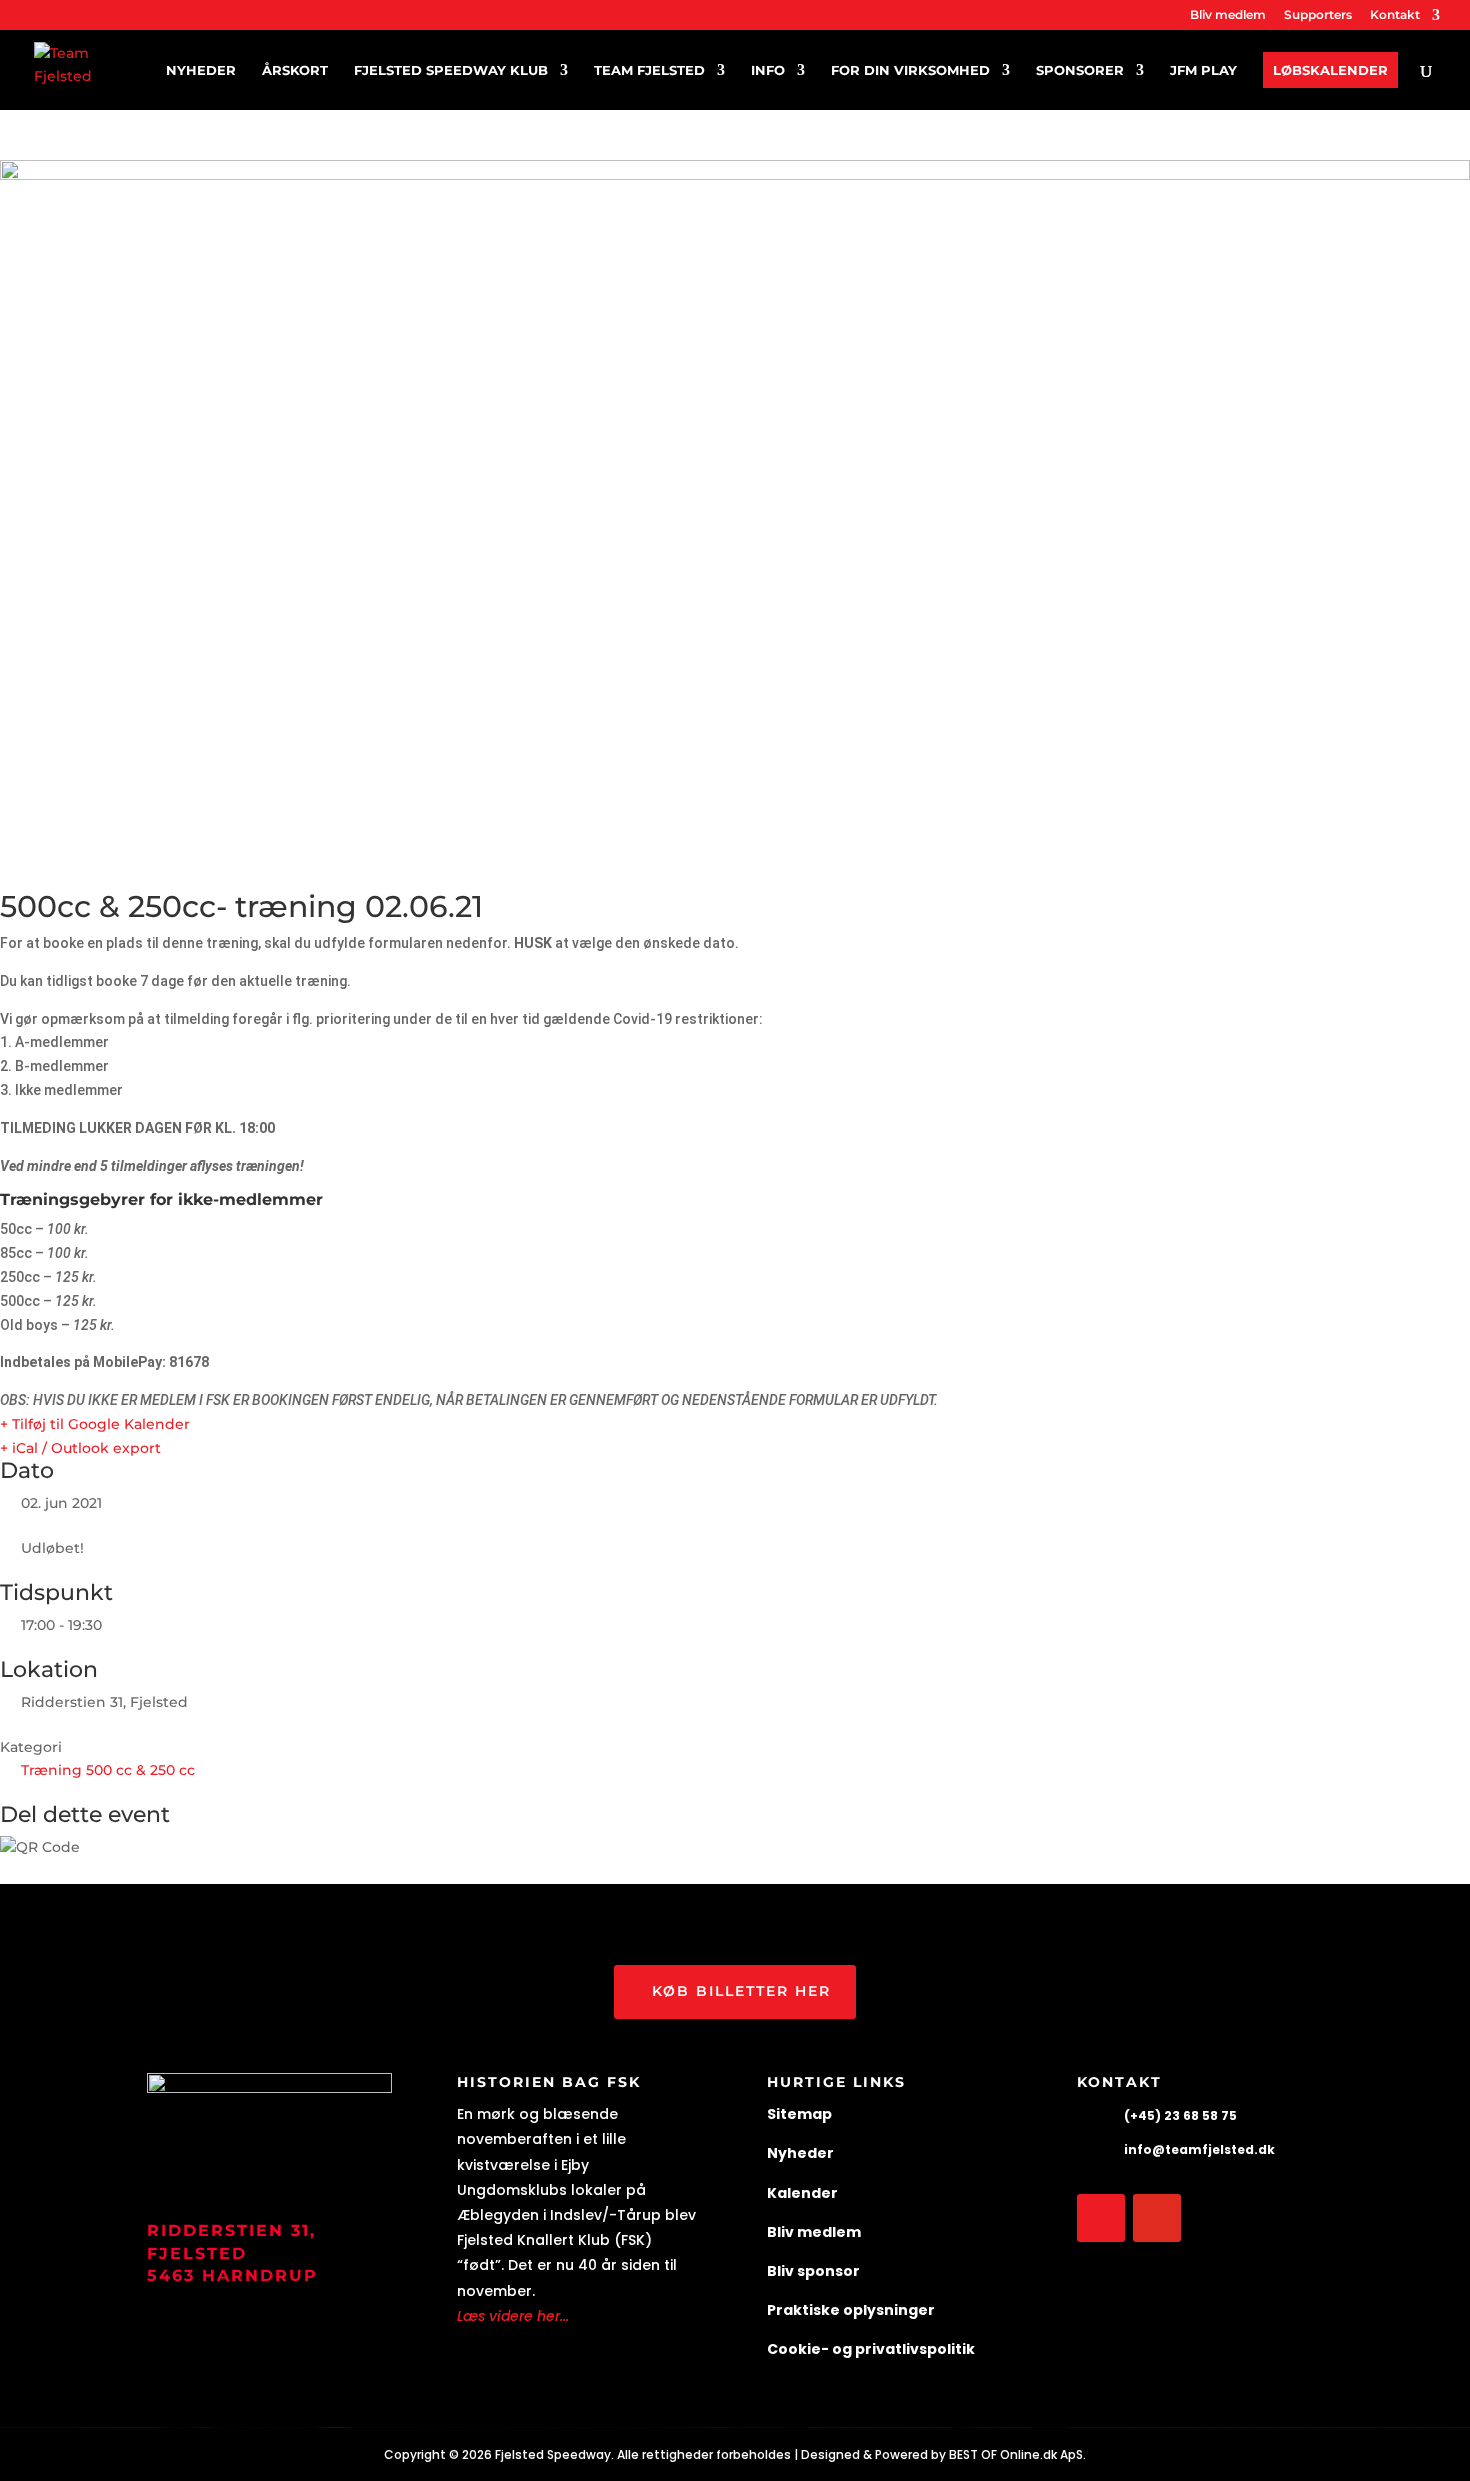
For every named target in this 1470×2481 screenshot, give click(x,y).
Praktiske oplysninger (851, 2310)
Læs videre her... (513, 2316)
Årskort (295, 70)
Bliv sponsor (813, 2271)
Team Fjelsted (649, 70)
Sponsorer (1080, 70)
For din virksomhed (910, 70)
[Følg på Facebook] (1101, 2218)
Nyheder (201, 70)
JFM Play (1203, 70)
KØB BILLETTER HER (741, 1991)
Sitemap (799, 2114)
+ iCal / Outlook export (80, 1448)
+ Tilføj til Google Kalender (95, 1424)
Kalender (802, 2193)
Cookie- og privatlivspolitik (871, 2349)
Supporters (1318, 15)
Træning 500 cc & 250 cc (108, 1770)
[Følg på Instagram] (1157, 2218)
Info (768, 70)
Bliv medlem (1228, 15)
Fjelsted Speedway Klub (451, 70)
